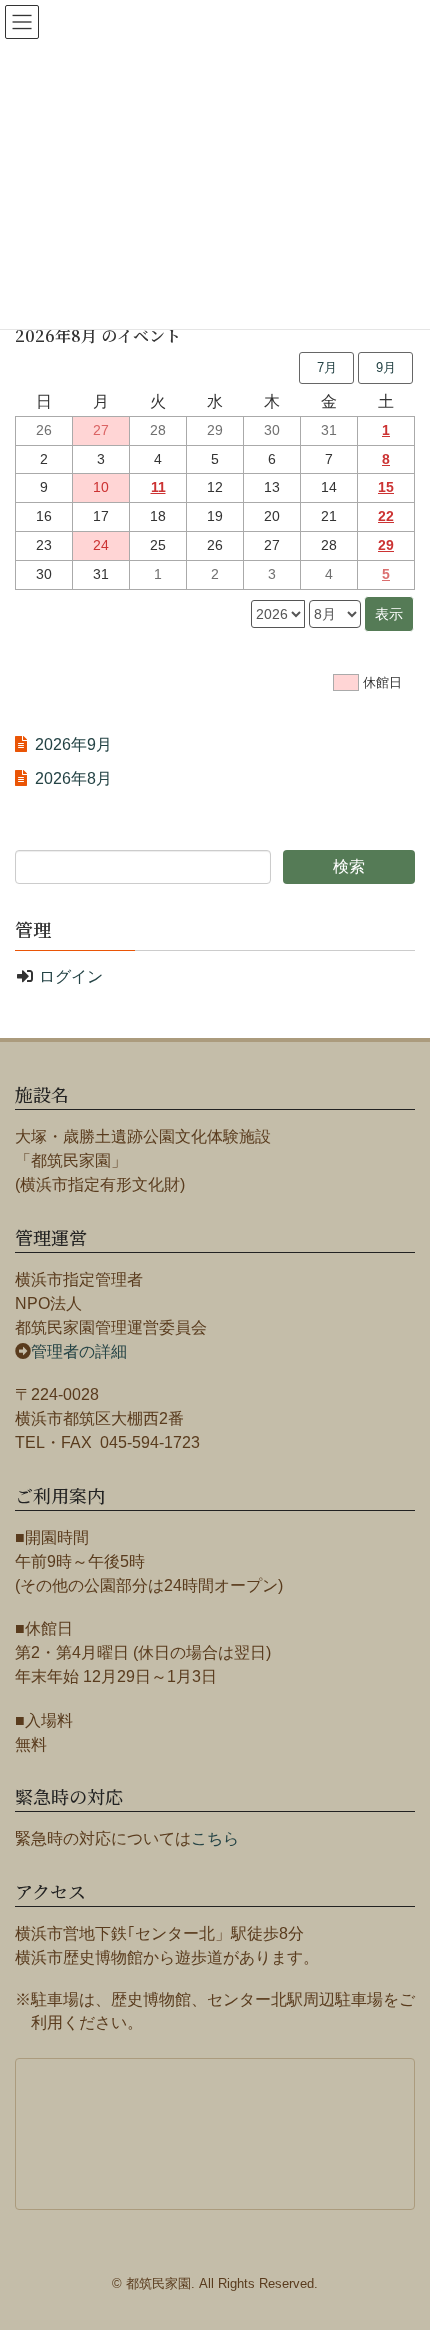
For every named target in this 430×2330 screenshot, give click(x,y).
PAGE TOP (420, 2233)
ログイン (71, 976)
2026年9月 (73, 744)
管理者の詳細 (79, 1351)
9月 (386, 367)
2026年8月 (73, 778)
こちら (215, 1838)
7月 (327, 367)
